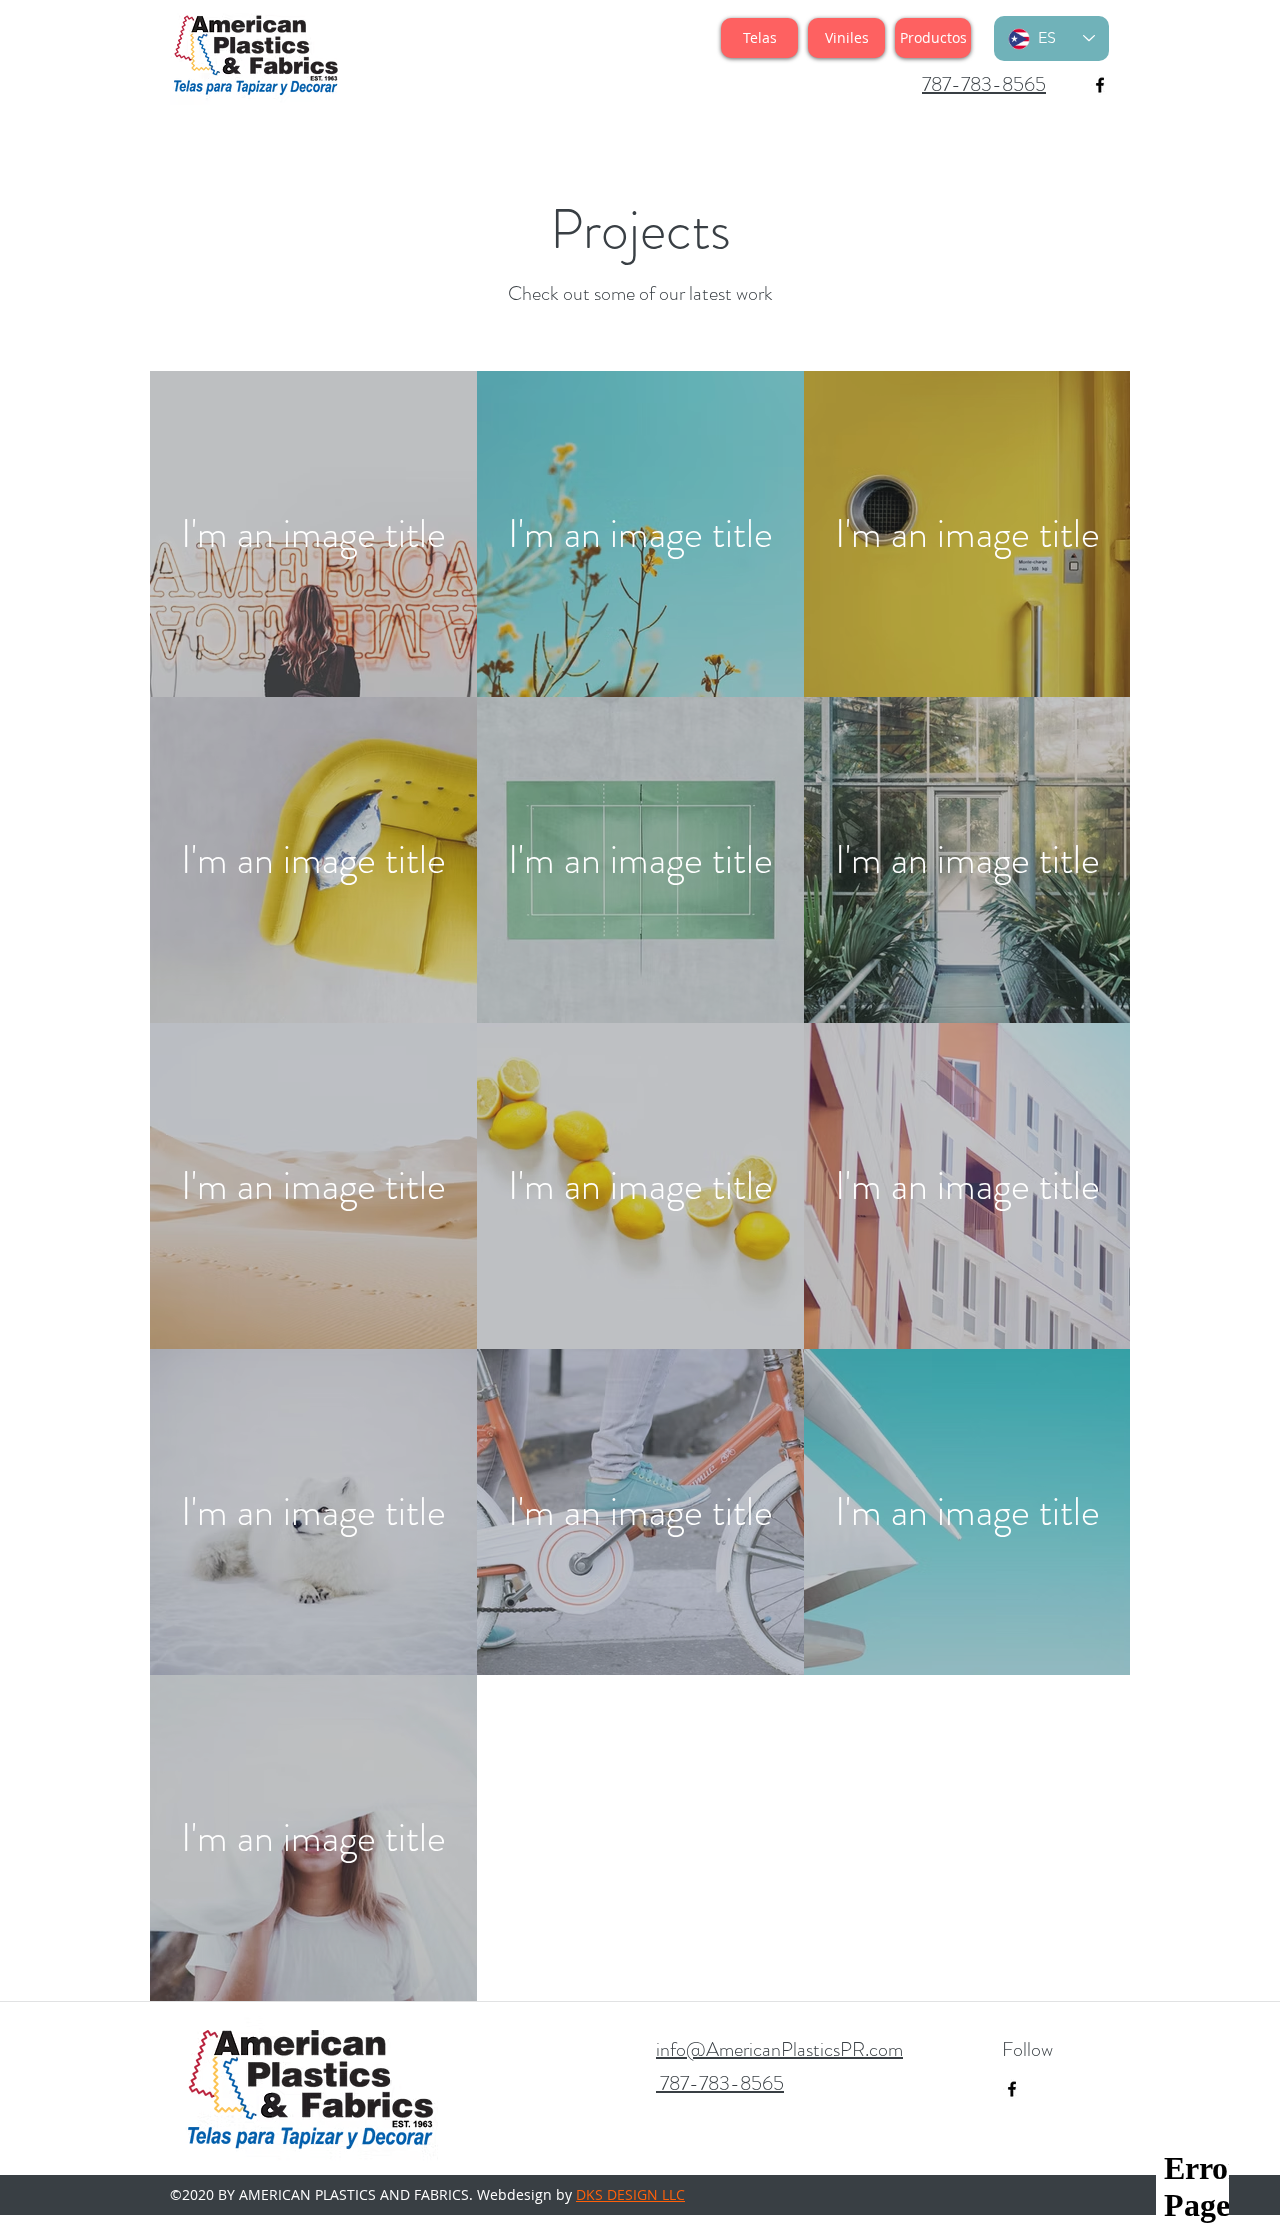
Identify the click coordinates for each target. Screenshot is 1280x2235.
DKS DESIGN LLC (630, 2194)
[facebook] (1100, 85)
